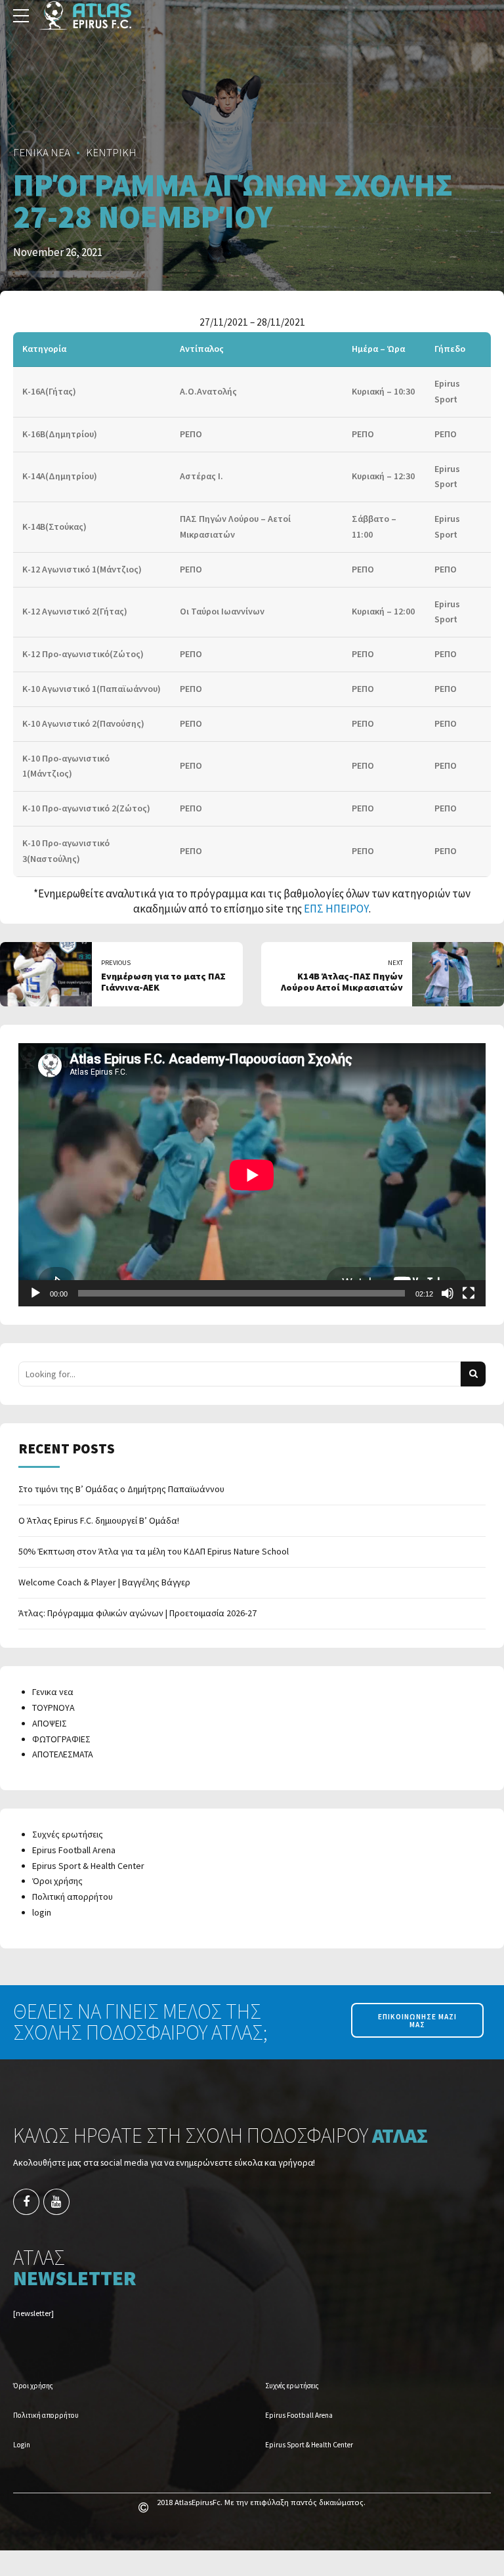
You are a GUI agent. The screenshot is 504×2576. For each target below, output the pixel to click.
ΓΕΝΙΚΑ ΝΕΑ (42, 152)
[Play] (35, 1293)
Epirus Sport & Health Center (88, 1866)
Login (22, 2445)
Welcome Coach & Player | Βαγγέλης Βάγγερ (104, 1582)
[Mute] (448, 1293)
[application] (252, 1175)
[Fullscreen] (469, 1293)
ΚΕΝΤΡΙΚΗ (111, 152)
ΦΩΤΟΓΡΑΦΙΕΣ (61, 1739)
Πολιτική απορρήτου (73, 1897)
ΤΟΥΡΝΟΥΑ (53, 1707)
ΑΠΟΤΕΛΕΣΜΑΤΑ (63, 1754)
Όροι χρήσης (57, 1881)
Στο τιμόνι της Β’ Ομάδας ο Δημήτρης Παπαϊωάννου (121, 1489)
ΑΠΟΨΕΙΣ (50, 1723)
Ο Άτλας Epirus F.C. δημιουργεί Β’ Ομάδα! (99, 1520)
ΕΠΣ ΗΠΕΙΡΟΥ (336, 909)
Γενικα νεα (53, 1692)
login (42, 1912)
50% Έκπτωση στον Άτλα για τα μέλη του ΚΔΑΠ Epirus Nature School (154, 1551)
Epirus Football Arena (74, 1850)
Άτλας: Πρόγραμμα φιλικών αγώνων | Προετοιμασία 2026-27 (137, 1613)
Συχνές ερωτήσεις (68, 1834)
